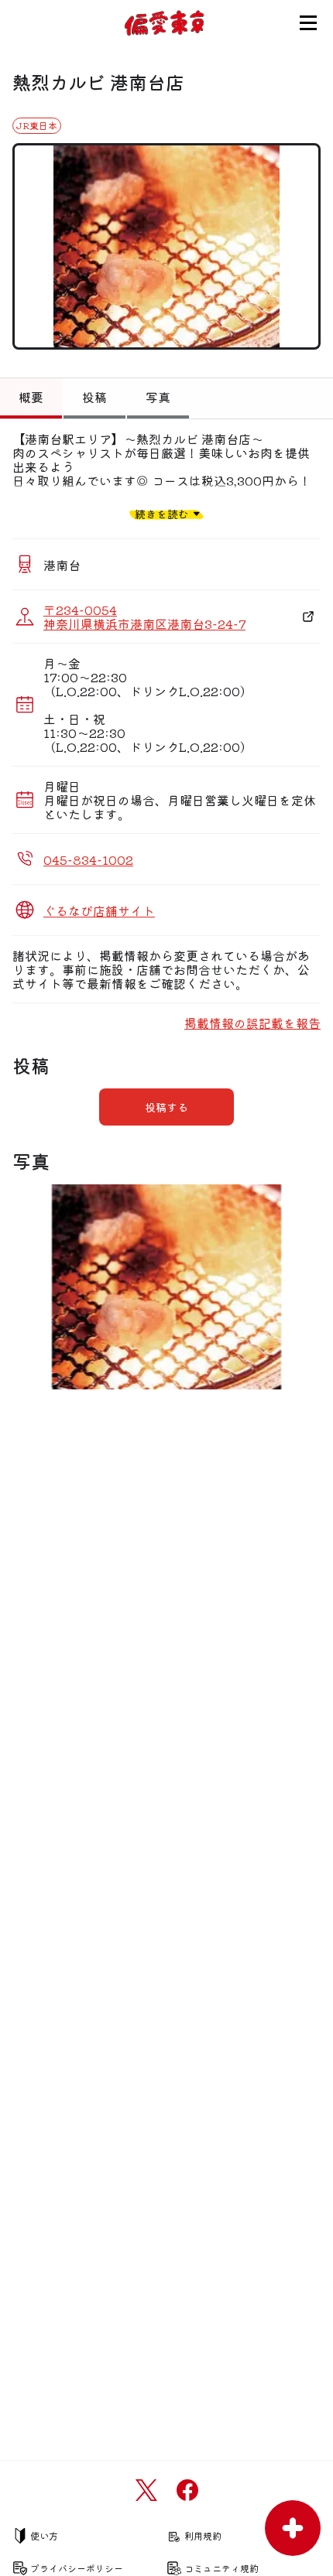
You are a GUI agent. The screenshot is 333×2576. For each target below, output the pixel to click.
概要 (31, 397)
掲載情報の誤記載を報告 (252, 1023)
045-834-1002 (88, 859)
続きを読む (162, 513)
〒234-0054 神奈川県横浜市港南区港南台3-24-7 (144, 617)
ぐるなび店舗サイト (99, 910)
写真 (158, 397)
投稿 (94, 397)
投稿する (166, 1107)
